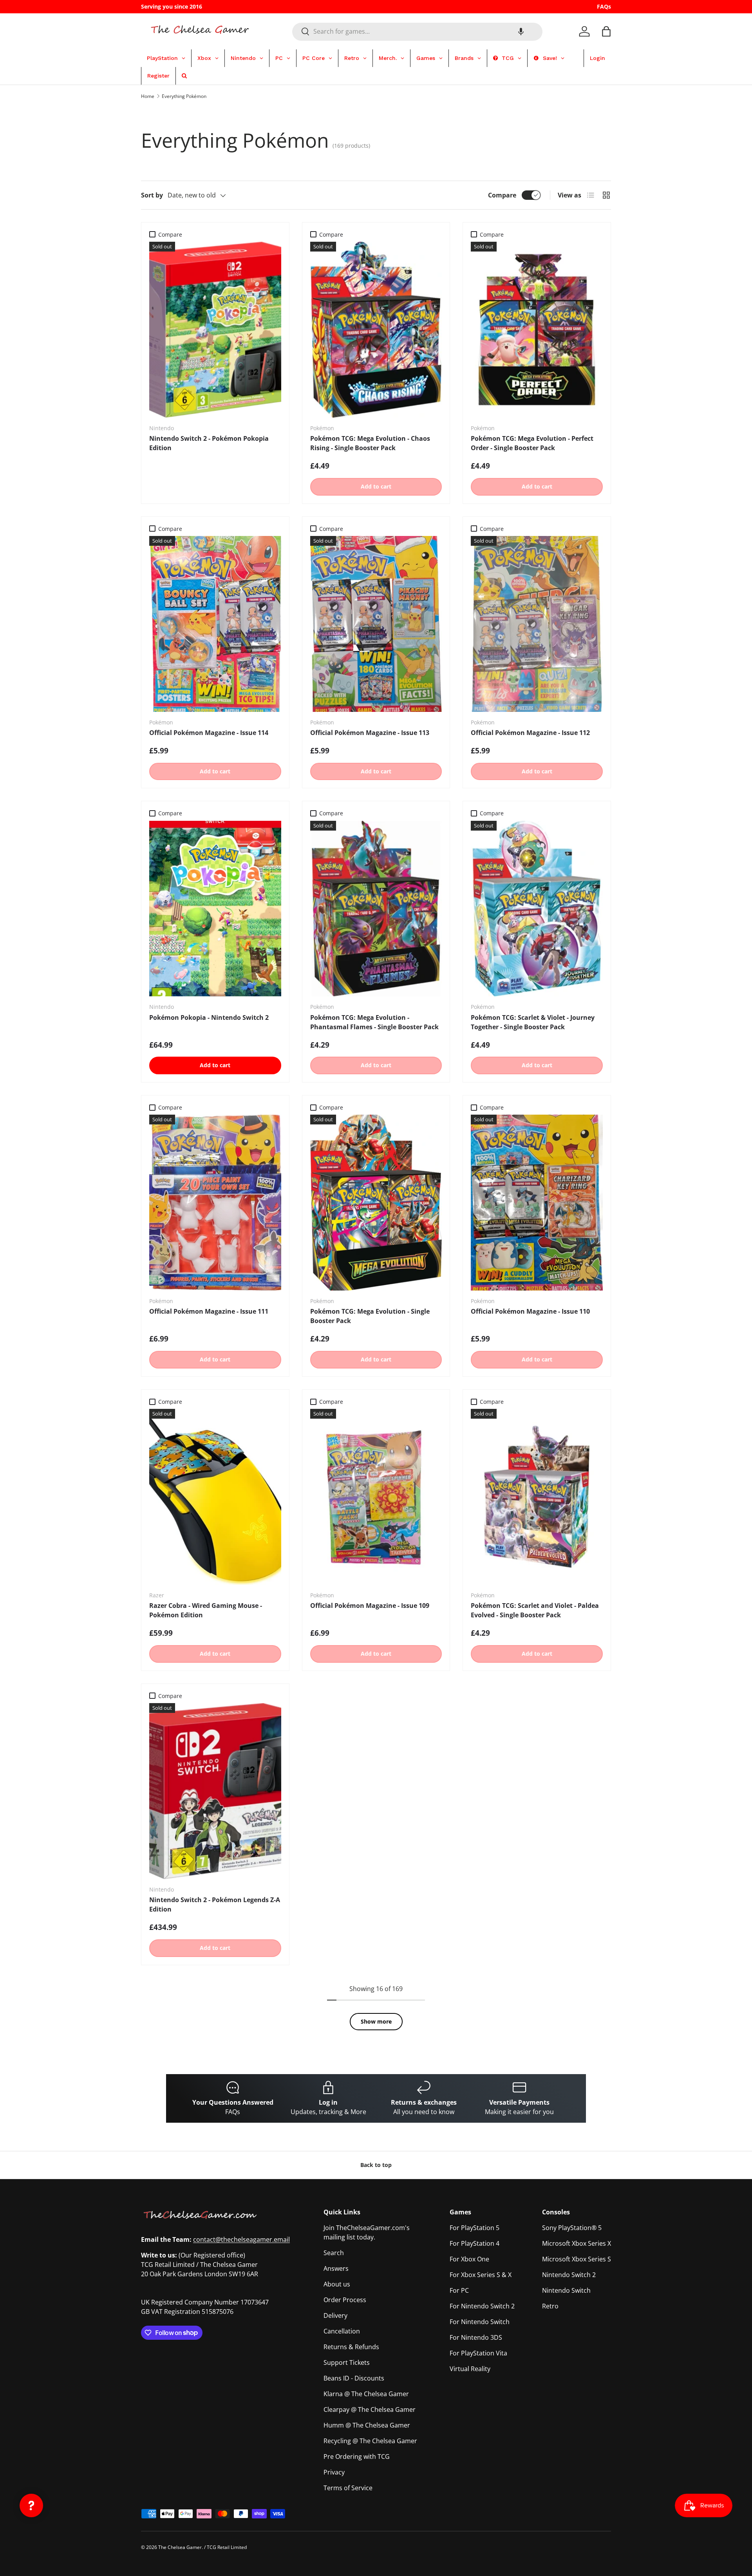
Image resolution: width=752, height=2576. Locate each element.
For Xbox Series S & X (481, 2275)
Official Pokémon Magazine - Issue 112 (530, 733)
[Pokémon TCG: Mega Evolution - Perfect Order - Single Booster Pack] (537, 330)
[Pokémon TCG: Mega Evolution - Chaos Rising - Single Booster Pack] (376, 330)
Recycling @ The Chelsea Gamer (370, 2441)
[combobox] (417, 31)
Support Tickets (347, 2362)
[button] (521, 31)
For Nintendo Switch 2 (482, 2306)
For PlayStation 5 (475, 2228)
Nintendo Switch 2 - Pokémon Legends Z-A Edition (215, 1904)
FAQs (604, 6)
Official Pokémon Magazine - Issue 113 (370, 733)
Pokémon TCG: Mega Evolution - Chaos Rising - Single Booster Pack (370, 443)
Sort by (152, 195)
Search (334, 2253)
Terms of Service (348, 2488)
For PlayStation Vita (478, 2353)
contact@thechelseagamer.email (241, 2239)
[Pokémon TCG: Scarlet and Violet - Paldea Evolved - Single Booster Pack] (537, 1497)
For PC (459, 2290)
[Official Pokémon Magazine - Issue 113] (376, 624)
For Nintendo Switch (480, 2322)
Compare (502, 195)
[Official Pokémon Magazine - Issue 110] (537, 1203)
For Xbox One (469, 2259)
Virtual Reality (470, 2369)
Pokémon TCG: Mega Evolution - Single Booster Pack (370, 1316)
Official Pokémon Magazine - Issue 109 (370, 1606)
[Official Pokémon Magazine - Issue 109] (376, 1497)
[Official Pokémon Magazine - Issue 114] (215, 624)
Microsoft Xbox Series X (577, 2243)
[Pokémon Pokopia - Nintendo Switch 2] (215, 909)
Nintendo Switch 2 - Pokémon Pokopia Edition (209, 443)
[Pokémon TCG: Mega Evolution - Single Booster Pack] (376, 1203)
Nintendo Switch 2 (569, 2275)
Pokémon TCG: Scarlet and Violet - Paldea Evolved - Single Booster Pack (535, 1610)
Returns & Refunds (351, 2347)
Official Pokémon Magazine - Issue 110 (530, 1311)
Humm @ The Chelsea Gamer (367, 2425)
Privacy (334, 2472)
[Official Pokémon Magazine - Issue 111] (215, 1203)
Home (148, 96)
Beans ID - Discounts (354, 2378)
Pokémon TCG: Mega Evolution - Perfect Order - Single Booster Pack (532, 443)
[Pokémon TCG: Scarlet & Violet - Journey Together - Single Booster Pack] (537, 909)
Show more (376, 2021)
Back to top (376, 2165)
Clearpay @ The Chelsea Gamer (370, 2409)
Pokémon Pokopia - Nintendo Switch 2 (209, 1017)
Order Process (345, 2300)
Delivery (335, 2315)
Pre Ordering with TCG (357, 2457)
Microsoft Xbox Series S (577, 2259)
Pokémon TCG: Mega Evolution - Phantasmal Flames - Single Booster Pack (374, 1022)
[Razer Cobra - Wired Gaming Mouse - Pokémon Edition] (215, 1497)
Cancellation (342, 2331)
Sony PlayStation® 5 (572, 2228)
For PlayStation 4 (475, 2243)
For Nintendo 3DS (476, 2337)
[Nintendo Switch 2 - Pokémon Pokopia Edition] (215, 330)
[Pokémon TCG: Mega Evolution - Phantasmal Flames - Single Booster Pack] (376, 909)
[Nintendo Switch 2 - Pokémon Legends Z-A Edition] (215, 1791)
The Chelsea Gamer (180, 2547)
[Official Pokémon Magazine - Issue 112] (537, 624)
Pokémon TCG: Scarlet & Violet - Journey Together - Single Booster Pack (533, 1022)
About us (337, 2284)
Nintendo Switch (566, 2290)
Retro (550, 2306)
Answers (336, 2268)
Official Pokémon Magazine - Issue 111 (209, 1311)
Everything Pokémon (184, 96)
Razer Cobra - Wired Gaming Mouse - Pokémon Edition (206, 1610)
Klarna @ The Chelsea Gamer (366, 2394)
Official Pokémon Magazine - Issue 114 (209, 733)
